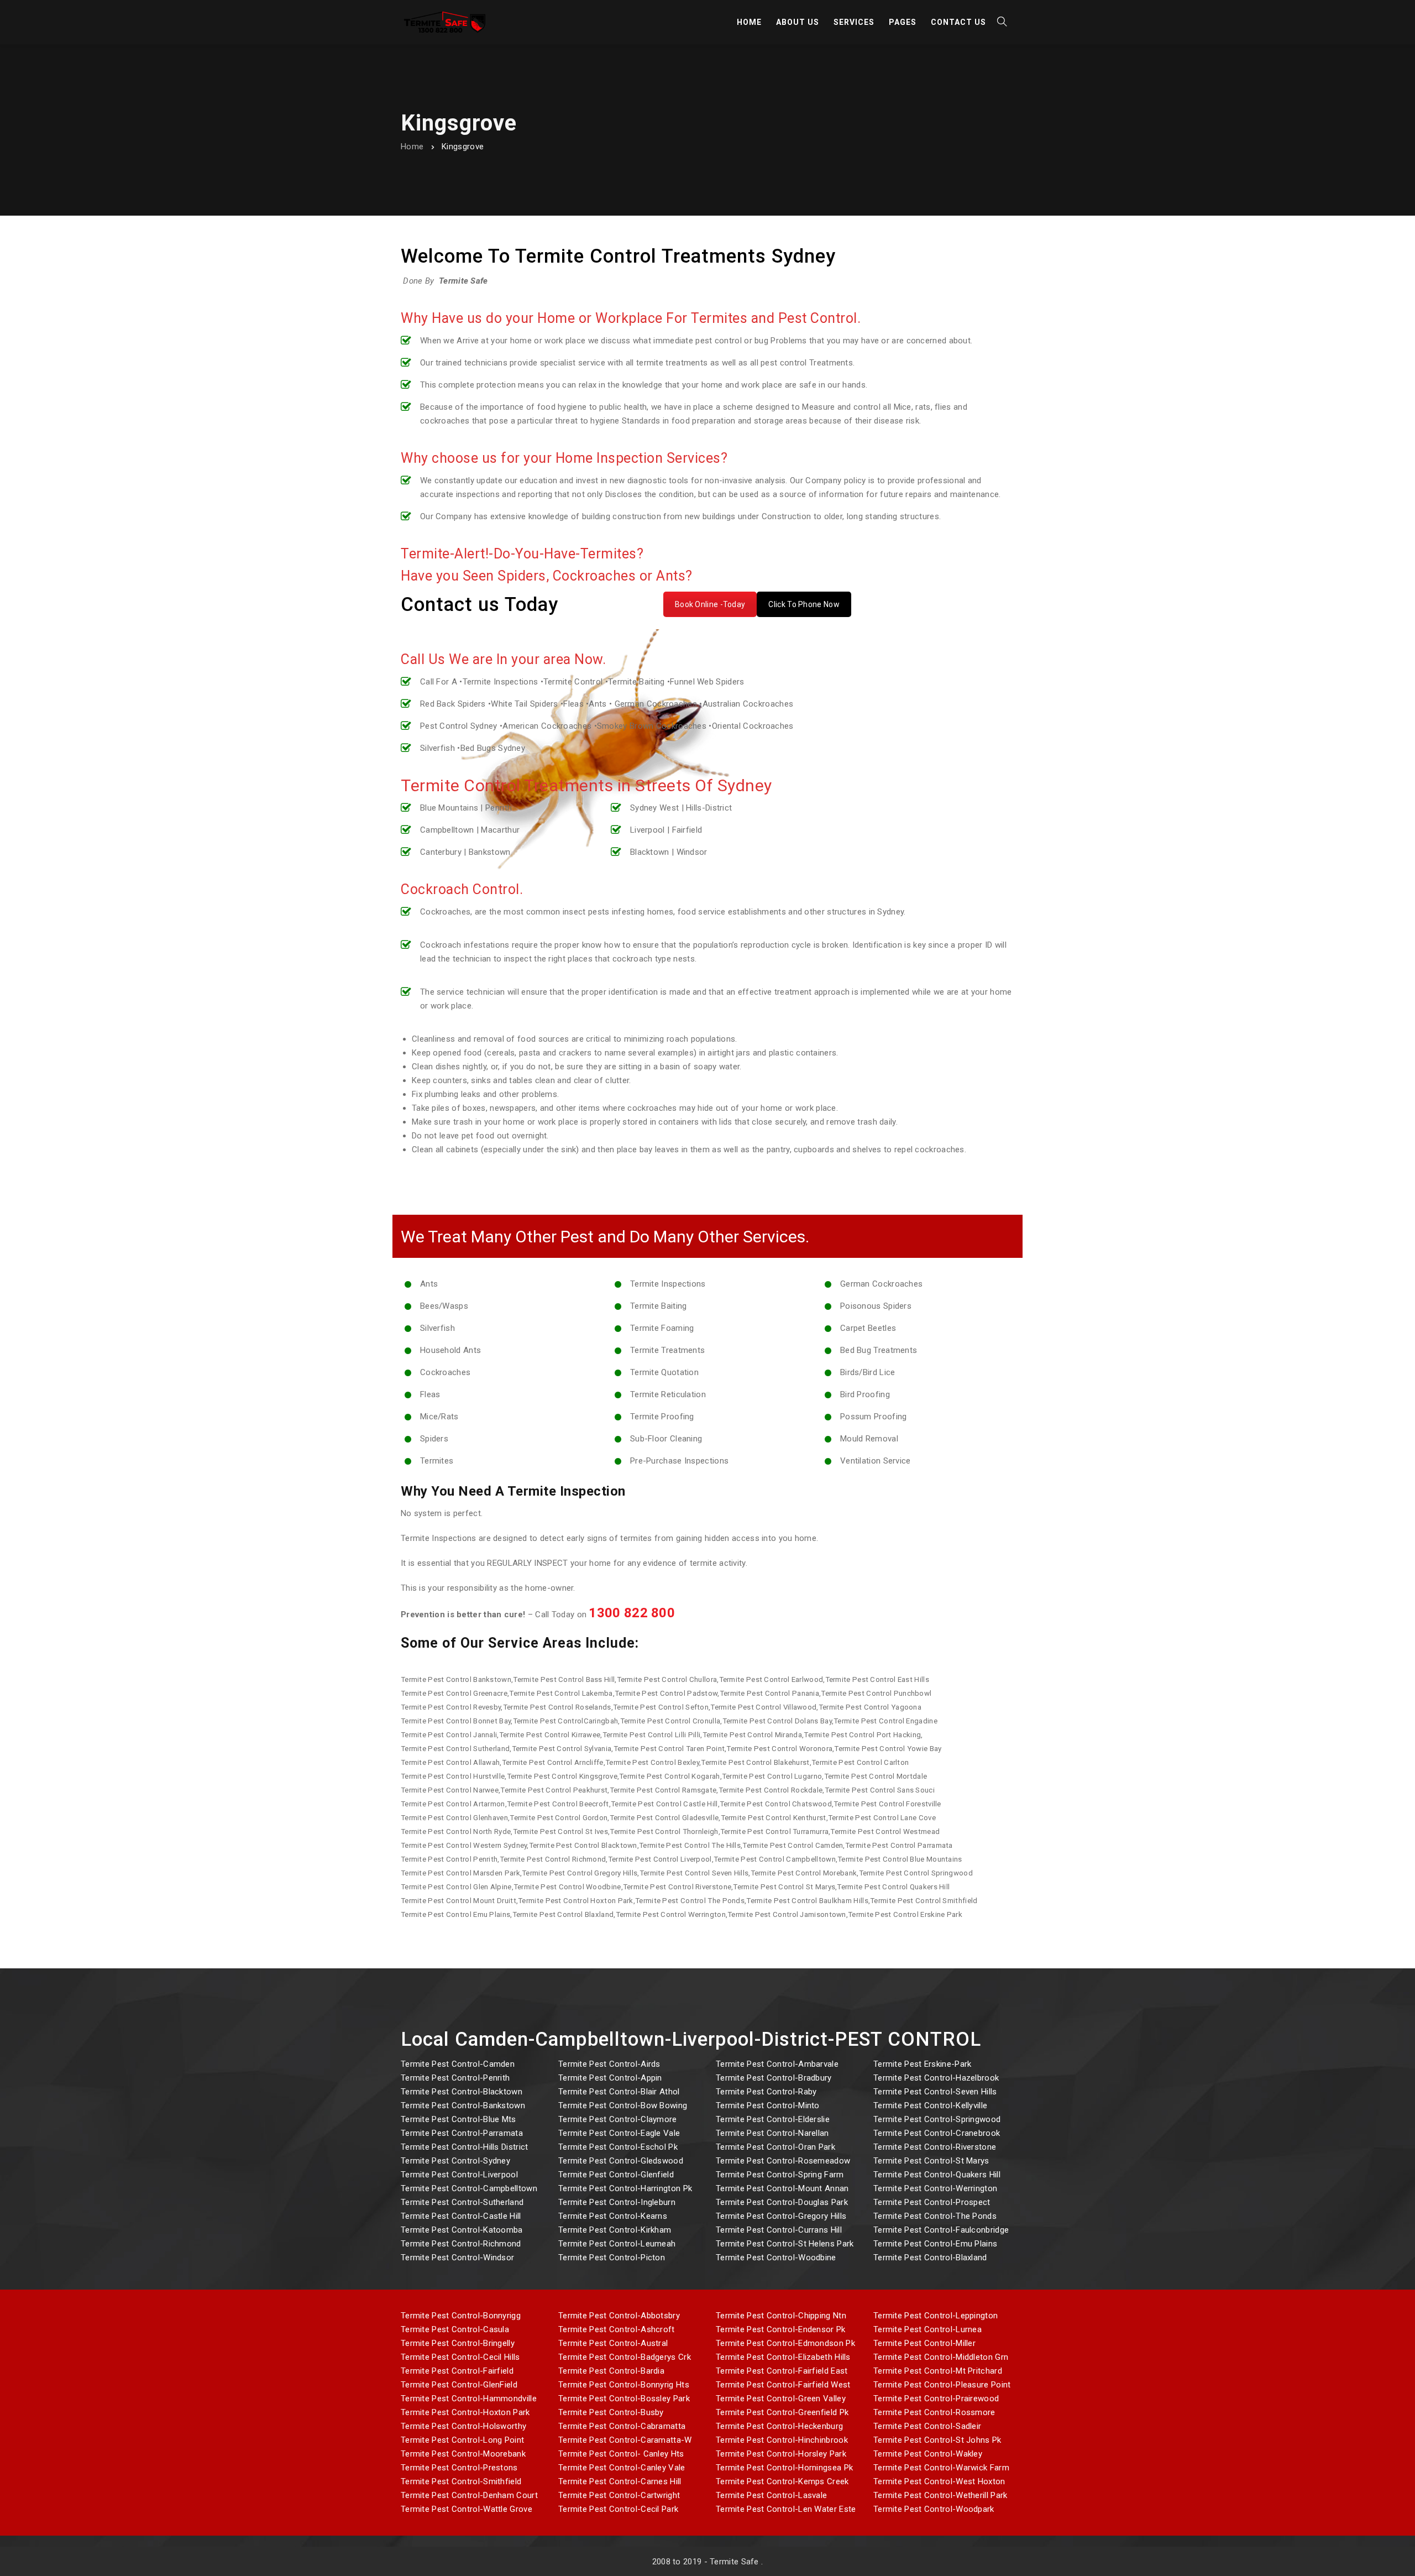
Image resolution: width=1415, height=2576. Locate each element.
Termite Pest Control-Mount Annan (782, 2188)
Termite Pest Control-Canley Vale (622, 2468)
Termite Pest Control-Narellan (772, 2133)
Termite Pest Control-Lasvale (771, 2495)
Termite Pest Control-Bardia (611, 2371)
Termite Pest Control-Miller (924, 2343)
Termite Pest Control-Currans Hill (779, 2230)
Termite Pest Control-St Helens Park (785, 2244)
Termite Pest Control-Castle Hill (461, 2216)
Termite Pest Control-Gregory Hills (781, 2216)
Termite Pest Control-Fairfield (457, 2371)
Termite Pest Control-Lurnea (927, 2329)
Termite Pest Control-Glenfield (616, 2175)
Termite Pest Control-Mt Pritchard (938, 2371)
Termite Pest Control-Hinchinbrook (782, 2440)
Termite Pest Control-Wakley (928, 2454)
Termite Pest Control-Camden (458, 2064)
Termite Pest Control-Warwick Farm (941, 2468)
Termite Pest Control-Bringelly (458, 2343)
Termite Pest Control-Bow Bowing (623, 2105)
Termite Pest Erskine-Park (923, 2064)
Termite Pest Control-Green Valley (781, 2399)
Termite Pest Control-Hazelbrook (936, 2078)
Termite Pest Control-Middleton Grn (941, 2357)
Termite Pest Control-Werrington (935, 2188)
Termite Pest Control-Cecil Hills (460, 2357)
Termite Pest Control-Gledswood (621, 2161)
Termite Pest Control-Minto (768, 2105)
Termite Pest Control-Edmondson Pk (785, 2343)
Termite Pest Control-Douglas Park (782, 2202)
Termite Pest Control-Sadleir (927, 2426)
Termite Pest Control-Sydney (455, 2161)
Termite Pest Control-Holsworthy (463, 2426)
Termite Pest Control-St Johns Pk (937, 2440)
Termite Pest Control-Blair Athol (619, 2092)
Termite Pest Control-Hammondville (469, 2399)
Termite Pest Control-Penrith (455, 2078)
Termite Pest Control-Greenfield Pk (782, 2412)
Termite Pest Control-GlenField (459, 2385)
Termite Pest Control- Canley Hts (621, 2454)
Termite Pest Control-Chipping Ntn (781, 2316)
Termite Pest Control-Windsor (457, 2258)
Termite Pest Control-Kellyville (930, 2105)
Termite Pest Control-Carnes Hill (620, 2481)
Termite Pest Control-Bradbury (774, 2078)
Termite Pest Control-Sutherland (462, 2202)
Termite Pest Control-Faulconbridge (941, 2230)
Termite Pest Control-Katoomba (462, 2230)
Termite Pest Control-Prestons (459, 2468)
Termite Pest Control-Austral (613, 2343)
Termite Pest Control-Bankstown (463, 2105)
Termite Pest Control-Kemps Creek (782, 2481)
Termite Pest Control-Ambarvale (777, 2064)
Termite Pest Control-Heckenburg (779, 2426)
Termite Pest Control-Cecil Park (618, 2509)
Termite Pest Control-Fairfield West (783, 2385)
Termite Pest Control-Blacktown (462, 2092)
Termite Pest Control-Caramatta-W (625, 2440)
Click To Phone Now (804, 604)
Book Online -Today (710, 604)
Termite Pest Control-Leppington (936, 2316)
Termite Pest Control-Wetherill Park (940, 2495)
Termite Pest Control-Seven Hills (935, 2092)
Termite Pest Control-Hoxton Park (465, 2412)
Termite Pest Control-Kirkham (615, 2230)
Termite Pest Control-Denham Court (469, 2495)
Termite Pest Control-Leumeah (617, 2244)
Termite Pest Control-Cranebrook (937, 2133)
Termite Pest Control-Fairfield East (782, 2371)
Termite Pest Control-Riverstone (935, 2147)
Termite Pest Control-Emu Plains (935, 2244)
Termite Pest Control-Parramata (462, 2133)
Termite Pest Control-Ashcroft (617, 2329)
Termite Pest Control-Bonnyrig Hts (624, 2385)
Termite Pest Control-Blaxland (930, 2258)
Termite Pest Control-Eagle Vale (619, 2133)
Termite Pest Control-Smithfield (461, 2481)
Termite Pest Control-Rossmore (934, 2412)
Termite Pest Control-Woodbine (776, 2258)
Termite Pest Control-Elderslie (773, 2119)
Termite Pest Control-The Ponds (935, 2216)
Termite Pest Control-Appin (610, 2078)
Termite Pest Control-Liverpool (459, 2175)
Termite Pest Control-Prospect (932, 2202)
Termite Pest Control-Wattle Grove (467, 2509)
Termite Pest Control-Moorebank (463, 2454)
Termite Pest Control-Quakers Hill (937, 2175)
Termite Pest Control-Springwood (937, 2119)
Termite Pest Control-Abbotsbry (619, 2316)
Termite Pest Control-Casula (455, 2329)
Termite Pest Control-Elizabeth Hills (783, 2357)
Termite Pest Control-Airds (609, 2064)
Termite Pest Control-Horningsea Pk (784, 2468)
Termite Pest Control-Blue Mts (458, 2119)
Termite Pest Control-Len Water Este (786, 2509)
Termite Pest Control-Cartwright (619, 2495)
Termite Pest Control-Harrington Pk (625, 2188)
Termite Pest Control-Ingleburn (617, 2202)
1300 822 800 (632, 1613)
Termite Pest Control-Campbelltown (469, 2188)
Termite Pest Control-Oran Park (775, 2147)
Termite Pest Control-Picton (612, 2258)
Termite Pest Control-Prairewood (936, 2399)
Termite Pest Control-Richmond (461, 2244)
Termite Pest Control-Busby (611, 2412)
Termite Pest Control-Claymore (618, 2119)
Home (412, 147)
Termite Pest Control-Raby (766, 2092)
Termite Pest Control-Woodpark (934, 2509)
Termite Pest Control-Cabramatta (622, 2426)
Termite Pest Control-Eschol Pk (618, 2147)
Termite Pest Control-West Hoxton (939, 2481)
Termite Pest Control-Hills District (465, 2147)
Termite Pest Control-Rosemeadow (783, 2161)
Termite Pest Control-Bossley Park (624, 2399)
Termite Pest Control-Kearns (613, 2216)
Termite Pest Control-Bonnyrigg (461, 2316)
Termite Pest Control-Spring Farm (780, 2175)
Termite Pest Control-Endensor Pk (781, 2329)
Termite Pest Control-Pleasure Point (942, 2385)
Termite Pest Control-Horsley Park (781, 2454)
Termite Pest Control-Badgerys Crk (625, 2357)
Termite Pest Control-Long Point (462, 2440)
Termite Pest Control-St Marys (931, 2161)
